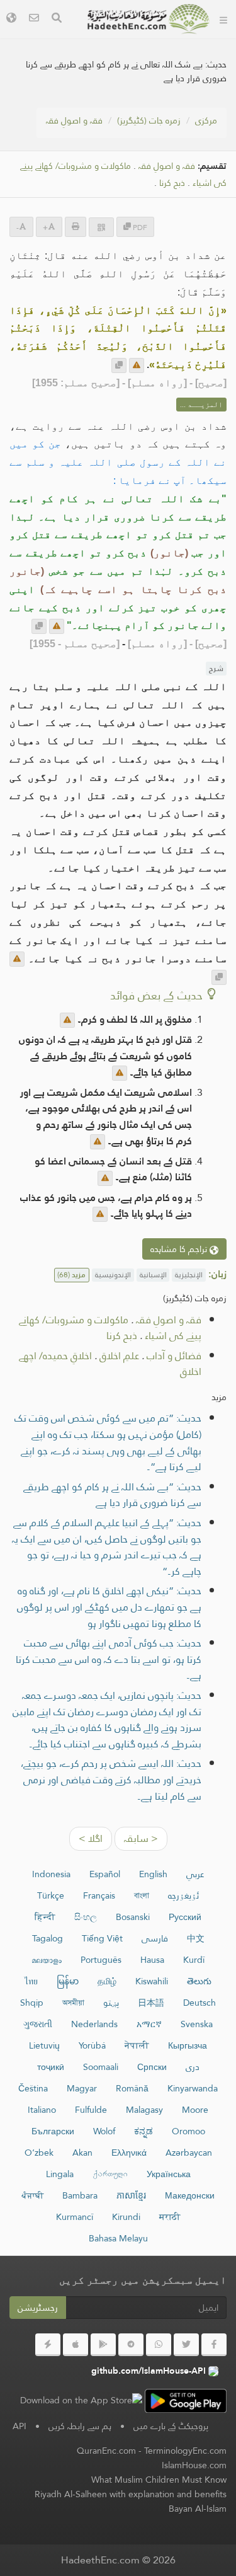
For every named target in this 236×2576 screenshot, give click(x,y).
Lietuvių (44, 2045)
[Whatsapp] (159, 2345)
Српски (152, 2067)
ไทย (31, 1981)
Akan (82, 2153)
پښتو (111, 2003)
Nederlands (94, 2024)
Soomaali (101, 2067)
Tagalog (48, 1938)
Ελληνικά (129, 2153)
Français (99, 1895)
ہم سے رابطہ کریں (80, 2426)
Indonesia (51, 1874)
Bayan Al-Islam (198, 2509)
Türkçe (51, 1895)
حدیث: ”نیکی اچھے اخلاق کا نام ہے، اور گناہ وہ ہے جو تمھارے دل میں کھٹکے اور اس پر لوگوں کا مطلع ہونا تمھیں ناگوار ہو (109, 1607)
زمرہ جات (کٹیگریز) (149, 120)
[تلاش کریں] (57, 19)
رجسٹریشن (38, 2308)
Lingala (60, 2174)
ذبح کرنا (172, 183)
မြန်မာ (68, 1981)
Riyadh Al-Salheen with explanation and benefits (131, 2494)
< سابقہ (141, 1838)
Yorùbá (92, 2045)
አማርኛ (149, 2024)
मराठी (170, 2217)
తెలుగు (199, 1981)
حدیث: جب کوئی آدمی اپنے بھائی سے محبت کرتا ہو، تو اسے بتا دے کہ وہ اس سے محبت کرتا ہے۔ (109, 1659)
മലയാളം (47, 1960)
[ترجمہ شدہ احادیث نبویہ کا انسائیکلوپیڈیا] (149, 19)
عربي (195, 1874)
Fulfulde (91, 2110)
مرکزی (206, 120)
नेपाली (137, 2045)
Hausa (152, 1960)
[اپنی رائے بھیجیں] (137, 365)
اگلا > (91, 1838)
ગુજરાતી (38, 2024)
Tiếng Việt (102, 1938)
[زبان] (11, 19)
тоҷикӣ (51, 2067)
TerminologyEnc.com (185, 2451)
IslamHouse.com (194, 2465)
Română (132, 2088)
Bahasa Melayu (118, 2238)
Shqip (32, 2003)
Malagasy (144, 2110)
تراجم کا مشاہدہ (180, 1249)
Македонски (190, 2195)
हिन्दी (45, 1917)
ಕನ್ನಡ (143, 2131)
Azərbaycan (189, 2153)
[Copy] (119, 365)
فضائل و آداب (174, 1356)
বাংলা (142, 1895)
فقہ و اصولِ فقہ (74, 120)
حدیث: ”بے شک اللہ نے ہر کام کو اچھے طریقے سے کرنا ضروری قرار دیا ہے (112, 1495)
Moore (195, 2110)
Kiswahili (152, 1981)
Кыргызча (188, 2045)
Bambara (80, 2195)
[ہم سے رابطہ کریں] (34, 19)
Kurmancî (75, 2217)
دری (193, 2067)
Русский (185, 1917)
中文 (196, 1938)
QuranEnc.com (106, 2451)
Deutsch (199, 2003)
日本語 (151, 2003)
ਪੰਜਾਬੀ (32, 2195)
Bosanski (133, 1917)
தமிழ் (107, 1981)
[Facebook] (214, 2345)
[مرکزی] (223, 19)
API (20, 2426)
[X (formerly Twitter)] (186, 2345)
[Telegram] (131, 2345)
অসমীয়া (73, 2003)
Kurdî (194, 1960)
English (153, 1874)
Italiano (42, 2110)
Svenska (197, 2024)
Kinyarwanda (193, 2088)
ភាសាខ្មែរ (131, 2195)
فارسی (155, 1938)
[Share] (101, 227)
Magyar (82, 2088)
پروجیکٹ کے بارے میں (171, 2426)
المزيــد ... (201, 405)
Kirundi (126, 2217)
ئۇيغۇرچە (183, 1895)
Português (101, 1960)
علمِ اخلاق (119, 1356)
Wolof (104, 2131)
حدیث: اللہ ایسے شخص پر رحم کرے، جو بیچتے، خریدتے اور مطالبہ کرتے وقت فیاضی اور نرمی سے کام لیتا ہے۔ (111, 1780)
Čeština (33, 2088)
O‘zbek (39, 2153)
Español (105, 1874)
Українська (169, 2174)
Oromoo (188, 2131)
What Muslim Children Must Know (159, 2480)
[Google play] (103, 2345)
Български (53, 2131)
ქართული (110, 2174)
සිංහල (86, 1917)
